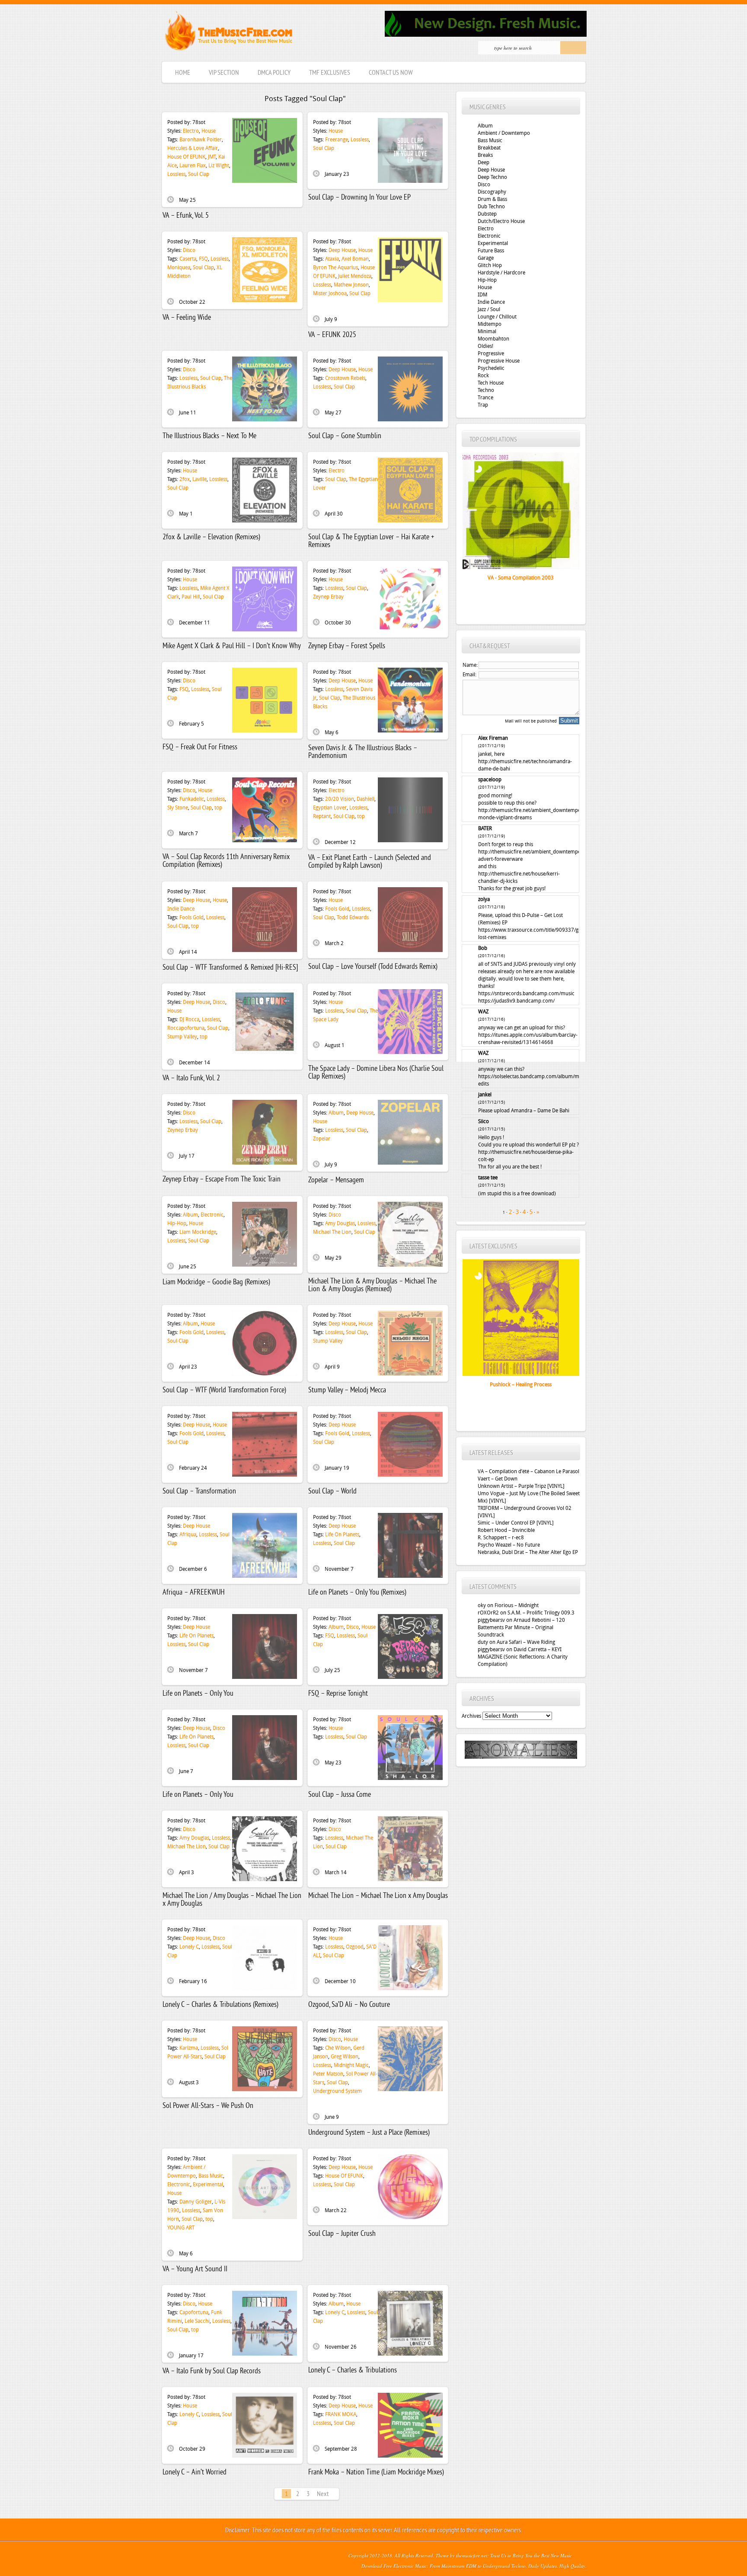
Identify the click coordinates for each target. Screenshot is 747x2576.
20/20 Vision (340, 799)
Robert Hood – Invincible (506, 1530)
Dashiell (366, 799)
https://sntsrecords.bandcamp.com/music (526, 993)
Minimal (487, 331)
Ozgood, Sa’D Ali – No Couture (349, 2005)
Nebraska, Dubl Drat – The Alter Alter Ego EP (528, 1552)
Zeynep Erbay (328, 597)
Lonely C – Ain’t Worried (195, 2473)
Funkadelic (192, 799)
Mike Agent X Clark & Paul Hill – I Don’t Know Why (232, 646)
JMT (212, 157)
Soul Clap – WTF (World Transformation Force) (224, 1390)
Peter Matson (328, 2074)
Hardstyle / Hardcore (501, 273)
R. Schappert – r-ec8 (501, 1538)
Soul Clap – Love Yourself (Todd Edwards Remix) (373, 967)
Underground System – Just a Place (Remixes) (369, 2133)
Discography (492, 192)
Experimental (208, 2184)
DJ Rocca (189, 1019)
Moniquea (179, 267)
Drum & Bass (492, 199)
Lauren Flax (193, 166)
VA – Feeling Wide (187, 318)
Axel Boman (355, 259)
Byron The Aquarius (335, 267)
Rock (483, 376)
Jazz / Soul (489, 309)
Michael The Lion (332, 1232)
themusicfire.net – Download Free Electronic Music (228, 33)
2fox (185, 479)
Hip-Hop (177, 1223)
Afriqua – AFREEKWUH (194, 1593)
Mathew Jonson (351, 285)
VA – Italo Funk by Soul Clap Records (212, 2371)
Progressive (491, 353)
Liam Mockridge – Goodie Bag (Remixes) (216, 1282)
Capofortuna (194, 2312)
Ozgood (355, 1947)
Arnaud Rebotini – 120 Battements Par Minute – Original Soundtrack (521, 1627)
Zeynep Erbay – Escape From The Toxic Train (222, 1180)
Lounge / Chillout (497, 317)
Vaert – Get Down (498, 1479)
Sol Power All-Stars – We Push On (208, 2106)
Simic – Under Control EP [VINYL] (516, 1523)
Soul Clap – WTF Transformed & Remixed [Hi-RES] (230, 968)
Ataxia (332, 259)
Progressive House (499, 361)
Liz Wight (219, 166)
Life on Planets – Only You (198, 1694)
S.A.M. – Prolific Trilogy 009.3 (541, 1613)
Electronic (212, 1215)
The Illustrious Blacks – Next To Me (209, 436)
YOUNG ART (181, 2228)
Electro (191, 131)
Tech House (491, 383)
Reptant (322, 816)
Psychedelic (491, 368)
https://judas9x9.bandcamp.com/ (516, 1001)
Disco (189, 250)
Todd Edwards (353, 917)
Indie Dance (181, 909)
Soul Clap (199, 174)
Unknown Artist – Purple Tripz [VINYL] (521, 1486)
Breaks (485, 155)
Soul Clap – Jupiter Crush (342, 2234)
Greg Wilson (345, 2057)
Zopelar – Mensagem (336, 1180)
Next (323, 2494)
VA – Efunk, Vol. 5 (186, 216)
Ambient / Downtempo (504, 133)
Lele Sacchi (197, 2321)
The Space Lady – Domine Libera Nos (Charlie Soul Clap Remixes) (376, 1073)
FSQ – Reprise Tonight (338, 1694)
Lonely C (189, 1947)
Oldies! (485, 346)
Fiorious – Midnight (517, 1605)
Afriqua (188, 1535)
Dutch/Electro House (501, 221)
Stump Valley (182, 1037)
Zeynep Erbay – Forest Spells (347, 646)
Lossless (176, 174)
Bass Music (211, 2176)
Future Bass (491, 251)
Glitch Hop (490, 265)
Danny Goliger (196, 2202)
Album (336, 1113)
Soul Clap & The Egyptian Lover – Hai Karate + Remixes (371, 541)
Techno (486, 390)
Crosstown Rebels (345, 378)
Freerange (337, 140)
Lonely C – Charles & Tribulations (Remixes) (220, 2005)
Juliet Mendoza (355, 276)
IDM (482, 295)
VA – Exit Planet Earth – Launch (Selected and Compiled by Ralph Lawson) (370, 862)
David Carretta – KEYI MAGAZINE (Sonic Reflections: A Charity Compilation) (523, 1657)
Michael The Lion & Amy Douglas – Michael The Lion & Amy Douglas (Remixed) (372, 1285)
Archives (471, 1716)
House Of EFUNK (186, 157)
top (218, 808)
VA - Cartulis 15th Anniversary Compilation (521, 578)
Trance (485, 398)
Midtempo (490, 324)
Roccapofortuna (186, 1028)
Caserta (188, 259)
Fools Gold (192, 917)
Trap (483, 405)
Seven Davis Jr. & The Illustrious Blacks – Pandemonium (363, 752)
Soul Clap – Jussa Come (340, 1795)
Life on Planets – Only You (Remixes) (357, 1593)
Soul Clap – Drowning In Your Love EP (359, 198)
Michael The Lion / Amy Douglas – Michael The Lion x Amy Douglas (232, 1900)
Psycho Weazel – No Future (509, 1545)
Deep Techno (492, 177)
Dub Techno (491, 207)
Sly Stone (178, 808)
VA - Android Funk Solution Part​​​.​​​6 (521, 1385)
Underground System (337, 2091)
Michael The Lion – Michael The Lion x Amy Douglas (378, 1896)
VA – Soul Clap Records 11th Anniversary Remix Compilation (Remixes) (226, 861)
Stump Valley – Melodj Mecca (347, 1390)
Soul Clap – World (332, 1492)
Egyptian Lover (330, 808)
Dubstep (487, 214)
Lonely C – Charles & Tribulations (353, 2371)
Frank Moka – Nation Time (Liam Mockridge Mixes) (376, 2473)
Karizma (189, 2048)
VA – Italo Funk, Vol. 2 (191, 1078)
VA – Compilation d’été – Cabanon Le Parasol (528, 1471)
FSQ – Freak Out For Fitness (200, 747)
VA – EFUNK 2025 (332, 335)
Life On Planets (342, 1535)
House (209, 131)
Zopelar (322, 1139)
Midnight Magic (351, 2065)
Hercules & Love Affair (193, 148)
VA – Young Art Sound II (195, 2269)
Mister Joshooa (330, 293)
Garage (486, 258)
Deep (484, 162)
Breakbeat (489, 148)
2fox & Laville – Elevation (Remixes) (211, 537)
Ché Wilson (338, 2048)
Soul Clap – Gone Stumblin (345, 436)
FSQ (203, 259)
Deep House (342, 250)
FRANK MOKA (341, 2414)
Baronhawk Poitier (201, 140)
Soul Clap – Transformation (199, 1492)
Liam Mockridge (198, 1232)
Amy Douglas (340, 1223)
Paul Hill (191, 597)
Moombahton (493, 339)
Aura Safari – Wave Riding (526, 1642)
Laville (200, 479)
